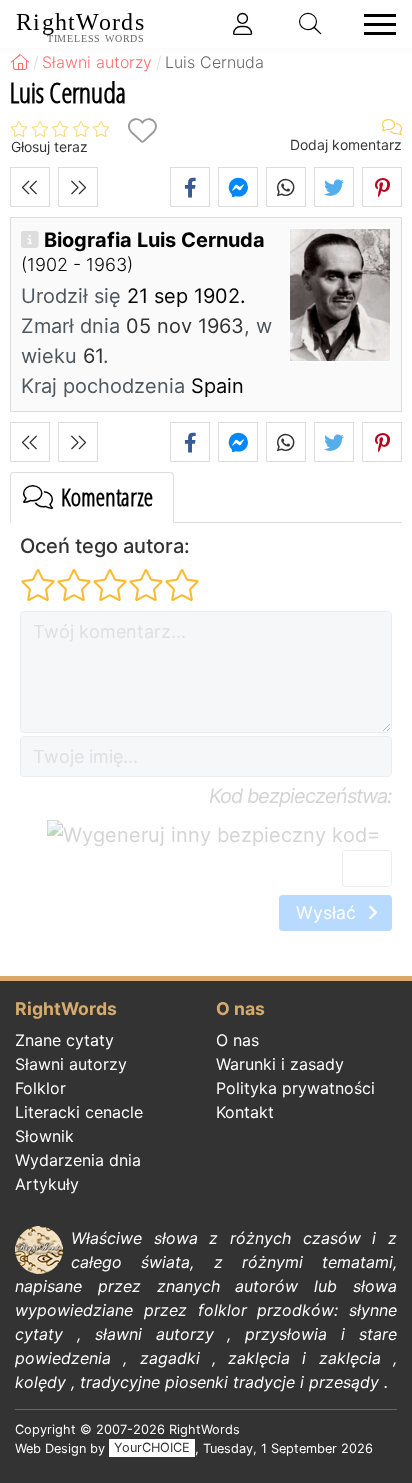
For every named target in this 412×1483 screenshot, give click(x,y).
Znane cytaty (64, 1040)
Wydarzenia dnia (78, 1160)
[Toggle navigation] (374, 24)
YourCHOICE (152, 1448)
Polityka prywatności (295, 1088)
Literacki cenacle (79, 1112)
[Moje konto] (243, 24)
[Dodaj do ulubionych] (142, 130)
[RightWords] (20, 62)
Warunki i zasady (280, 1064)
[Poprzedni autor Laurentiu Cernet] (30, 187)
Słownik (44, 1136)
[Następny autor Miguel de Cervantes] (78, 187)
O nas (237, 1040)
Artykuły (47, 1184)
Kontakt (245, 1112)
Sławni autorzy (71, 1064)
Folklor (40, 1088)
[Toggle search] (311, 24)
